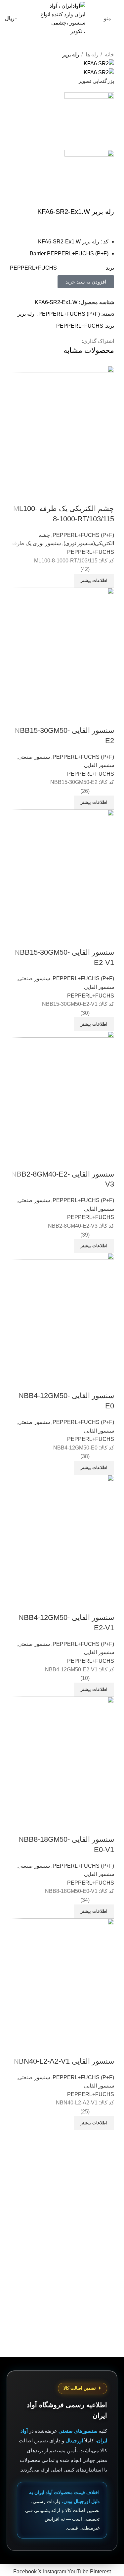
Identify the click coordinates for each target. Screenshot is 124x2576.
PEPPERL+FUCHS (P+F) (69, 314)
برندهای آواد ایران (100, 2252)
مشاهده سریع (106, 2048)
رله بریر (71, 55)
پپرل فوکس (106, 2201)
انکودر (112, 2245)
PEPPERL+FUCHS (80, 326)
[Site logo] (62, 18)
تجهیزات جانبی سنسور (95, 2237)
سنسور (111, 2223)
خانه (109, 55)
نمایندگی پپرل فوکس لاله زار (88, 2186)
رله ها (91, 55)
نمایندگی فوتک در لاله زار (92, 2194)
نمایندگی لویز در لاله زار (93, 2179)
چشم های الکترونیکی (96, 2230)
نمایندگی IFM (105, 2171)
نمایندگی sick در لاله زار (93, 2164)
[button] (86, 282)
